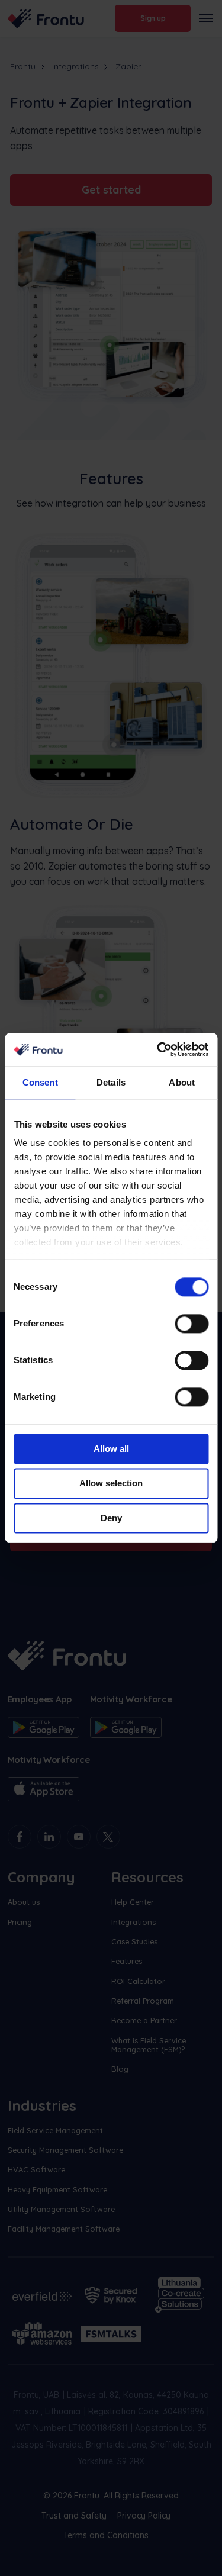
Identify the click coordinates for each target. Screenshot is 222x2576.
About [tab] (182, 1082)
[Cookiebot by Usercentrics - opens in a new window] (158, 1049)
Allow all (111, 1449)
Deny (111, 1518)
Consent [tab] (40, 1082)
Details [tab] (111, 1082)
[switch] (192, 1324)
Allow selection (111, 1484)
